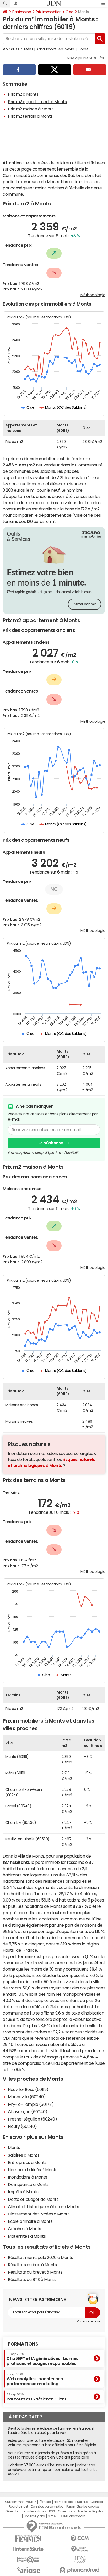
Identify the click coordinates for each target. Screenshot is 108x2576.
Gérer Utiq (12, 2511)
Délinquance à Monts (28, 2184)
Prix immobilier (48, 12)
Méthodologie (93, 295)
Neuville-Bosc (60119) (28, 2089)
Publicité (82, 2502)
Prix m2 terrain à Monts (30, 116)
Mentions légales (91, 2511)
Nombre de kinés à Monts (33, 2170)
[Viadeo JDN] (80, 2560)
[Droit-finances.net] (80, 2549)
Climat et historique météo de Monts (43, 2207)
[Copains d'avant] (28, 2560)
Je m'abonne (51, 1143)
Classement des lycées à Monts (39, 2214)
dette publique (17, 2007)
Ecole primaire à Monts (30, 2221)
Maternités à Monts (27, 2236)
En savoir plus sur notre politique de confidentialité (44, 1153)
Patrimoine (22, 12)
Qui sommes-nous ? (20, 2502)
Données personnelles (47, 2507)
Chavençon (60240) (28, 2112)
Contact (97, 2502)
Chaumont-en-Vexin (56, 49)
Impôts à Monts (23, 2192)
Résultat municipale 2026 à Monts (40, 2257)
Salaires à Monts (24, 2155)
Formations (23, 2344)
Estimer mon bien (85, 604)
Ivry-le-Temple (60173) (31, 2104)
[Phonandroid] (80, 2570)
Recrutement (18, 2507)
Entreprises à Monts (27, 2162)
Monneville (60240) (27, 2097)
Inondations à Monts (28, 2177)
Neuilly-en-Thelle (20, 1839)
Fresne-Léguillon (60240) (32, 2119)
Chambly (13, 1823)
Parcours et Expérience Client (36, 2397)
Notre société (63, 2502)
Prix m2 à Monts (23, 94)
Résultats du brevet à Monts (35, 2272)
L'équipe (45, 2502)
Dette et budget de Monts (33, 2199)
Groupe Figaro (34, 2516)
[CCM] (80, 2539)
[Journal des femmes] (28, 2539)
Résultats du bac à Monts (32, 2265)
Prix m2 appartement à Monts (37, 102)
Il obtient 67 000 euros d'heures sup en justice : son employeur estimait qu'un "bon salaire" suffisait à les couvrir (53, 2470)
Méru (28, 49)
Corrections (67, 2511)
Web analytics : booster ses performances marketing (35, 2379)
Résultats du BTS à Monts (32, 2279)
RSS (52, 2511)
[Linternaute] (28, 2549)
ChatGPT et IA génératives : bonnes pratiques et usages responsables (42, 2359)
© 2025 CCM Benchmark (66, 2516)
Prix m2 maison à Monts (31, 109)
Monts (14, 2147)
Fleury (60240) (22, 2126)
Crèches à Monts (25, 2229)
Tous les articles (34, 2511)
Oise (69, 12)
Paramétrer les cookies (83, 2507)
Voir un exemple (88, 2321)
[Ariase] (28, 2570)
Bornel (84, 49)
